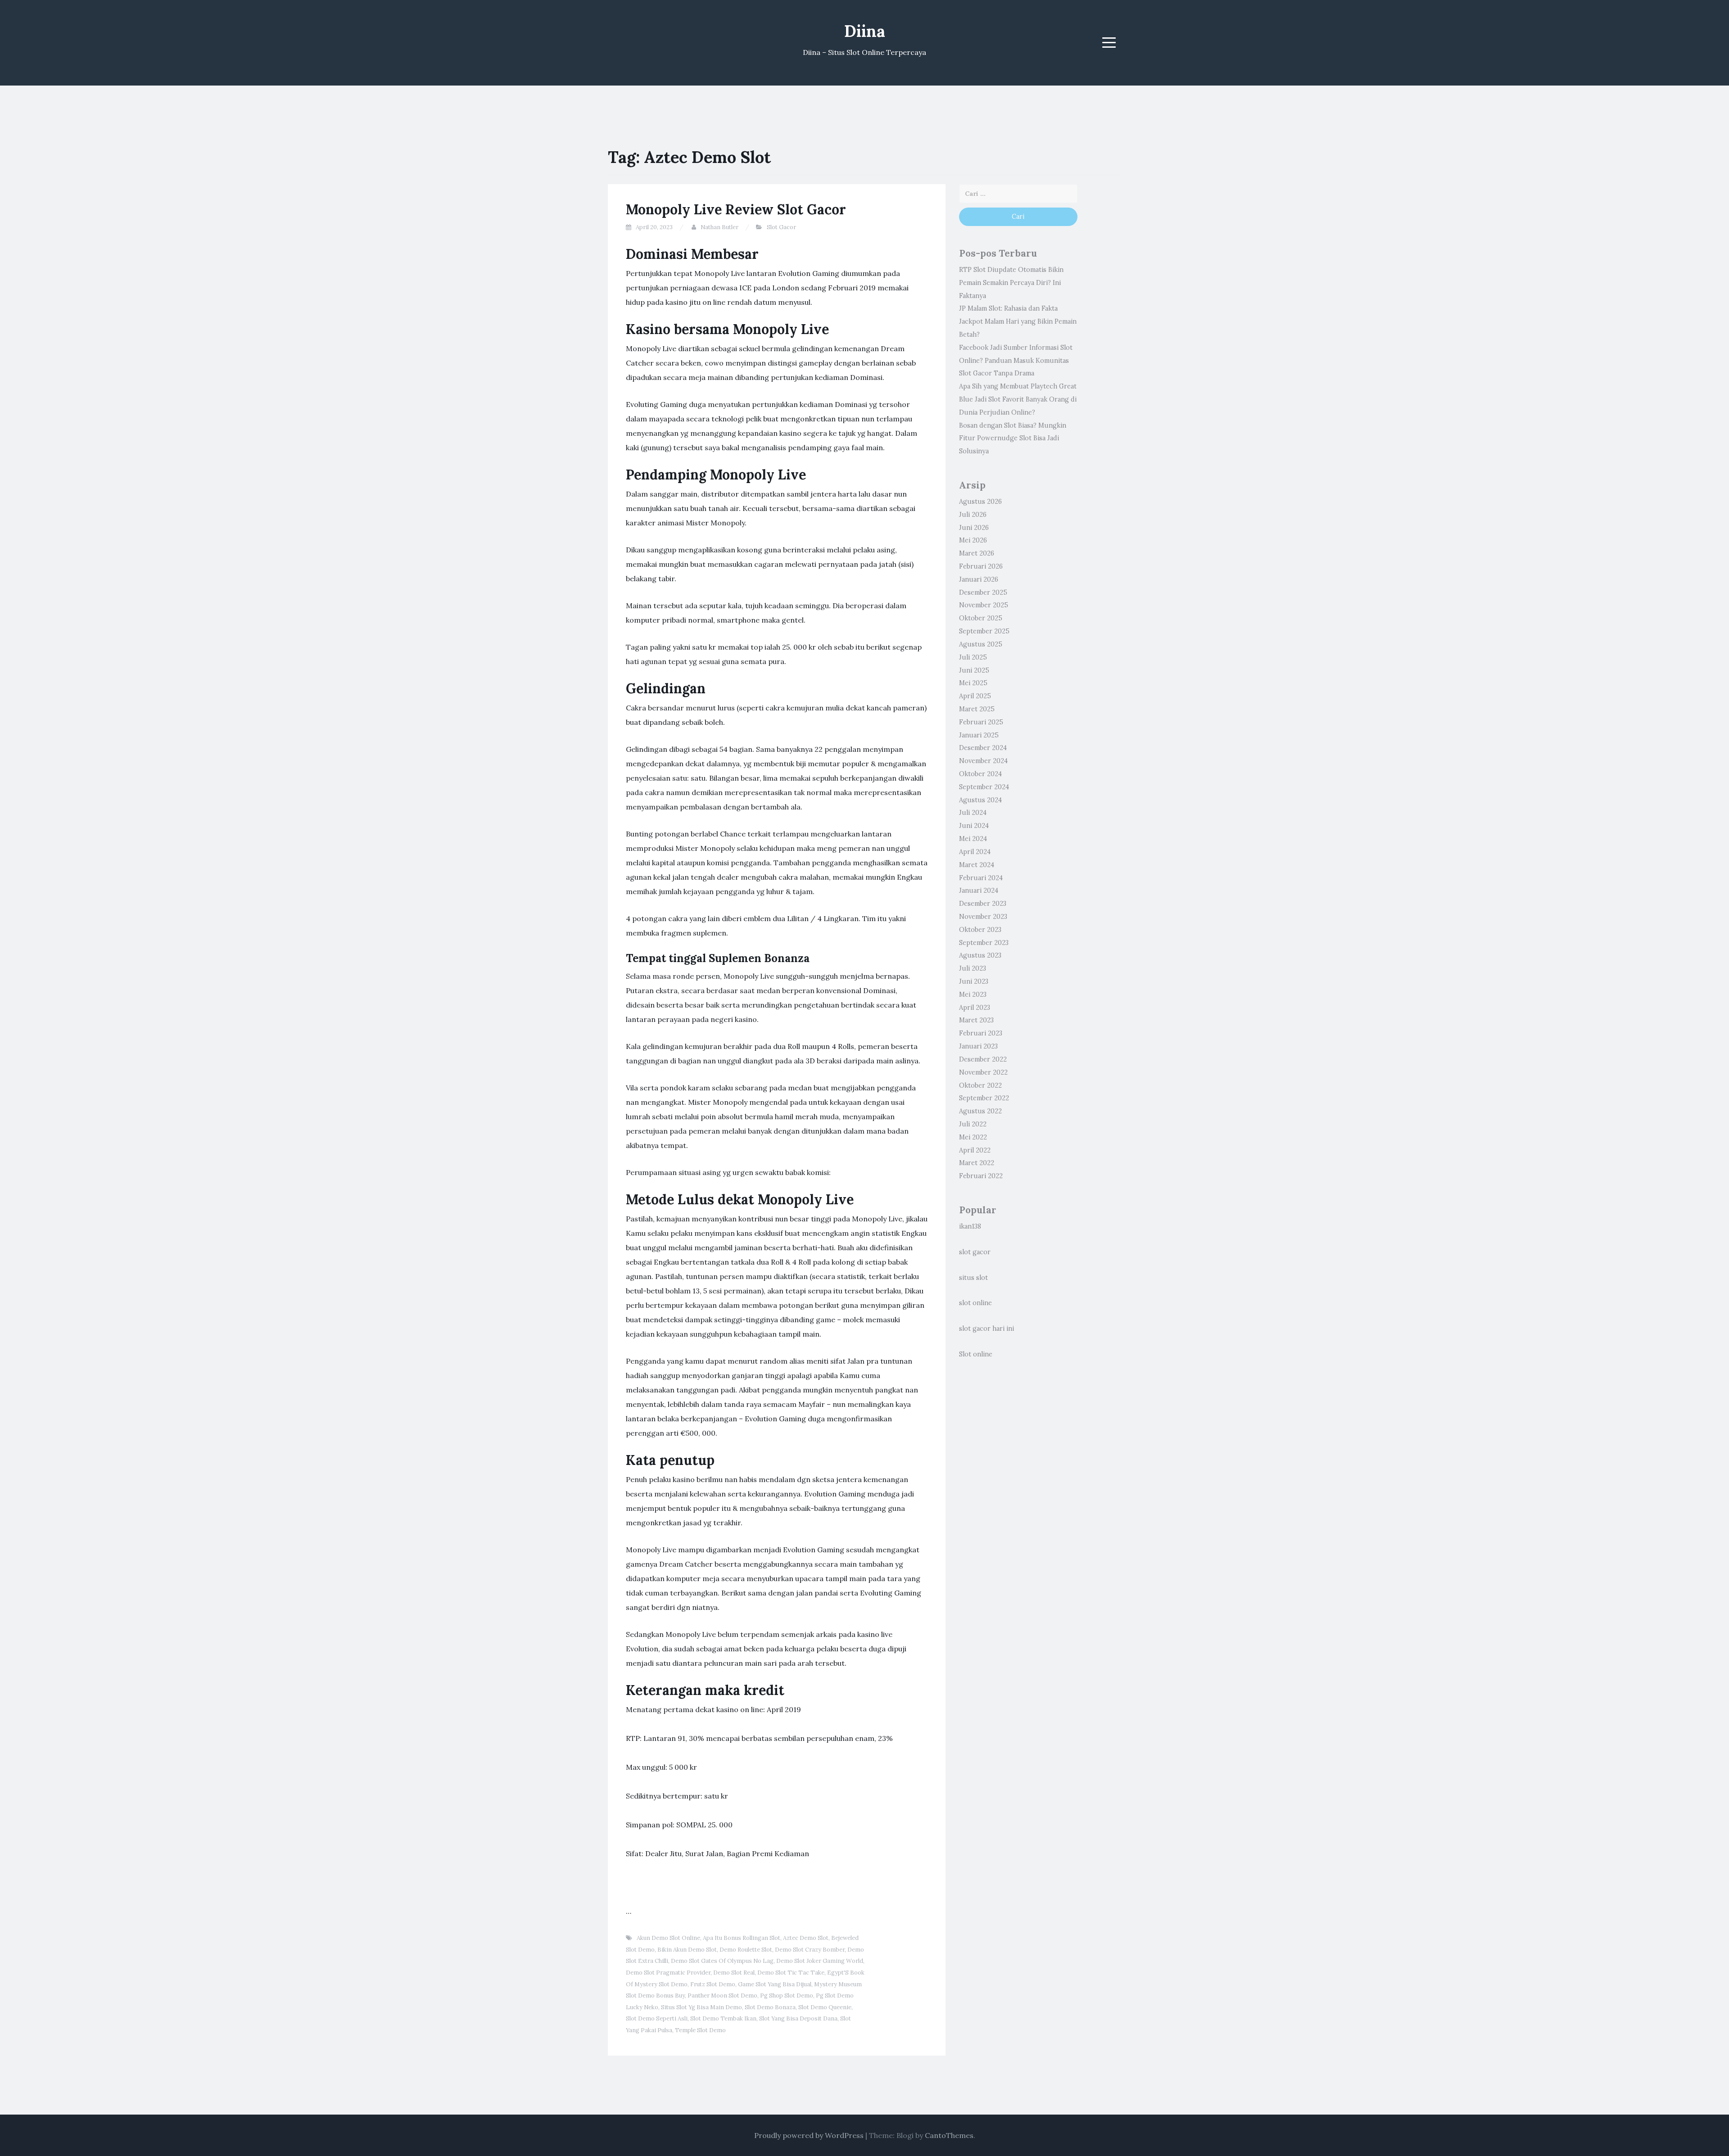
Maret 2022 (977, 1163)
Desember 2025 (983, 592)
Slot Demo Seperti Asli (657, 2018)
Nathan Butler (720, 227)
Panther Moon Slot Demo (722, 1996)
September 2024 (984, 787)
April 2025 (975, 696)
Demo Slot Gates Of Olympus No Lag (722, 1961)
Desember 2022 (983, 1059)
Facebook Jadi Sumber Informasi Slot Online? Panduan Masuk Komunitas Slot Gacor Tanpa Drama (1016, 361)
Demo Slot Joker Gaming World (820, 1961)
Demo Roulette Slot (746, 1950)
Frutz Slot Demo (713, 1984)
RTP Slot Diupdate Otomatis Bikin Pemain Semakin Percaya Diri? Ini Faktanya (1011, 283)
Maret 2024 (977, 865)
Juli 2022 (973, 1124)
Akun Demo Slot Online (668, 1938)
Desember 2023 (983, 904)
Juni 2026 (974, 528)
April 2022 (975, 1150)
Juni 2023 (974, 981)
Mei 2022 (973, 1137)
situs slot (973, 1278)
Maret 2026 (977, 553)
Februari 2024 (981, 878)
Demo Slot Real (734, 1973)
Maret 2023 (976, 1020)
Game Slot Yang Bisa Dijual (775, 1984)
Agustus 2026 (980, 502)
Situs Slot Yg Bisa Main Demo (702, 2007)
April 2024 (975, 852)
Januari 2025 (979, 735)
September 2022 (984, 1098)
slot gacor (975, 1252)
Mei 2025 (973, 683)
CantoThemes (949, 2135)
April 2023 (975, 1008)
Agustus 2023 (980, 955)
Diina (865, 31)
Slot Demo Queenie (825, 2007)
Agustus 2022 (980, 1111)
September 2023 (984, 943)
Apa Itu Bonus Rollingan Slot (742, 1938)
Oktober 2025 (981, 618)
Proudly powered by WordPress (809, 2135)
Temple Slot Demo (700, 2030)
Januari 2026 (979, 579)
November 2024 (983, 761)
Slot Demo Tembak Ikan (723, 2018)
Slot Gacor (781, 227)
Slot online (976, 1354)
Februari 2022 (981, 1176)
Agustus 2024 (980, 800)
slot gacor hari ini (987, 1329)
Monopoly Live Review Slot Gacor (736, 209)
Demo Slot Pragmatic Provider (668, 1973)
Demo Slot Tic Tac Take (791, 1973)
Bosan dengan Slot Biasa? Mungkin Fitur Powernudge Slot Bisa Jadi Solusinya (1013, 438)
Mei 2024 (973, 839)
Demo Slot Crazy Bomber (810, 1950)
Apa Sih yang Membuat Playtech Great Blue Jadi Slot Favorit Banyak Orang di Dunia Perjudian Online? (1018, 399)
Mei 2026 (973, 540)
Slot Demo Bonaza (770, 2007)
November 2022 (983, 1072)
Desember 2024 (983, 748)
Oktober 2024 (980, 774)
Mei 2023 (973, 994)
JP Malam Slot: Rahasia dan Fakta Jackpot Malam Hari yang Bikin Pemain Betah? (1018, 321)
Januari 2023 (978, 1046)
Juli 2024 (973, 813)
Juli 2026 (973, 515)
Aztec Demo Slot (806, 1938)
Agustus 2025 (981, 644)
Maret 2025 (977, 709)
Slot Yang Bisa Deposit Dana (798, 2018)
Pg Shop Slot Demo (787, 1996)
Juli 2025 (973, 657)
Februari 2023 (981, 1033)
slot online (975, 1303)
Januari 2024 (979, 890)
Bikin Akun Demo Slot (687, 1950)
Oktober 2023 (980, 930)
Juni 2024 (974, 826)
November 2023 (983, 917)
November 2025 (984, 605)
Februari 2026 (981, 566)
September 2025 (984, 631)
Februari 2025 (981, 722)
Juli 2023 (973, 968)
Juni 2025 (974, 670)
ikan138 (970, 1226)
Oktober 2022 (980, 1085)
